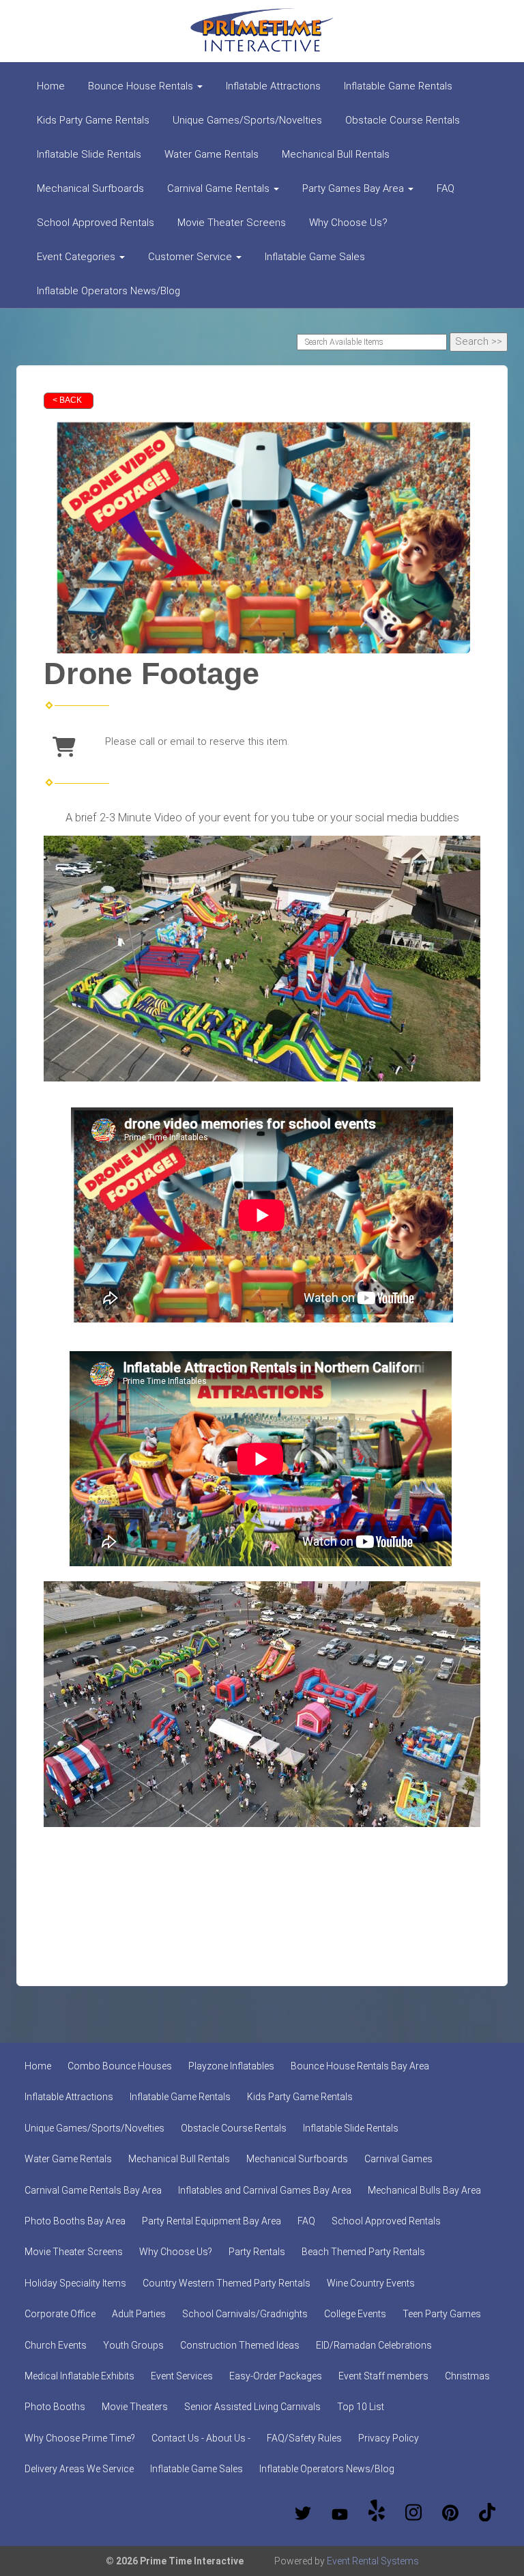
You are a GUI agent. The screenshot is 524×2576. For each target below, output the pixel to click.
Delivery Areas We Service (79, 2469)
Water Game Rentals (212, 154)
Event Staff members (383, 2376)
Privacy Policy (389, 2438)
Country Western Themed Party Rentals (227, 2283)
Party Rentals (257, 2252)
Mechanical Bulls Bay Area (424, 2190)
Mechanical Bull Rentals (336, 154)
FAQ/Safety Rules (304, 2438)
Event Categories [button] (77, 257)
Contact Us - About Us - (201, 2438)
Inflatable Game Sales (315, 257)
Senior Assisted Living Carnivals (252, 2407)
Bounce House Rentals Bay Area (360, 2066)
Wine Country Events (371, 2283)
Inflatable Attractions (273, 86)
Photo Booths (55, 2407)
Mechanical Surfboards (90, 188)
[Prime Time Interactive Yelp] (377, 2513)
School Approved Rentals (96, 223)
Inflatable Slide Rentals (89, 154)
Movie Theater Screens (232, 223)
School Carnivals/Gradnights (245, 2314)
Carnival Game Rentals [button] (220, 188)
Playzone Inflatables (231, 2066)
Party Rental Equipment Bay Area (212, 2221)
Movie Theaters (135, 2407)
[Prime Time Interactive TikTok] (487, 2513)
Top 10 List (361, 2407)
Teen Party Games (442, 2314)
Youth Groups (133, 2345)
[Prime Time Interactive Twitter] (303, 2513)
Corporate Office (60, 2314)
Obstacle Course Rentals (403, 120)
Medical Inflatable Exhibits (79, 2376)
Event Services (182, 2376)
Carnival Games (398, 2159)
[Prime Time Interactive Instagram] (413, 2513)
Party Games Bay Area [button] (354, 188)
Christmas (467, 2376)
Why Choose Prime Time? (80, 2438)
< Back (67, 400)
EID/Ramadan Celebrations (374, 2345)
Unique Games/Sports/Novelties (247, 120)
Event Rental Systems (373, 2561)
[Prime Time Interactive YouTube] (340, 2513)
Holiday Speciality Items (75, 2283)
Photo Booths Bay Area (75, 2221)
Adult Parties (139, 2314)
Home (51, 86)
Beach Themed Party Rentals (363, 2252)
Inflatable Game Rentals (398, 86)
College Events (355, 2314)
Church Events (56, 2345)
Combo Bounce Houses (120, 2066)
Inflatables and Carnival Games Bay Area (265, 2190)
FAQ (446, 188)
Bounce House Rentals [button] (142, 86)
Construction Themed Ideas (240, 2345)
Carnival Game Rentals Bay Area (93, 2190)
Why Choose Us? (348, 223)
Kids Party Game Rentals (93, 120)
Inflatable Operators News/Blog (108, 291)
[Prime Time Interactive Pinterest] (450, 2513)
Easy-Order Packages (276, 2376)
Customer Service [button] (191, 257)
